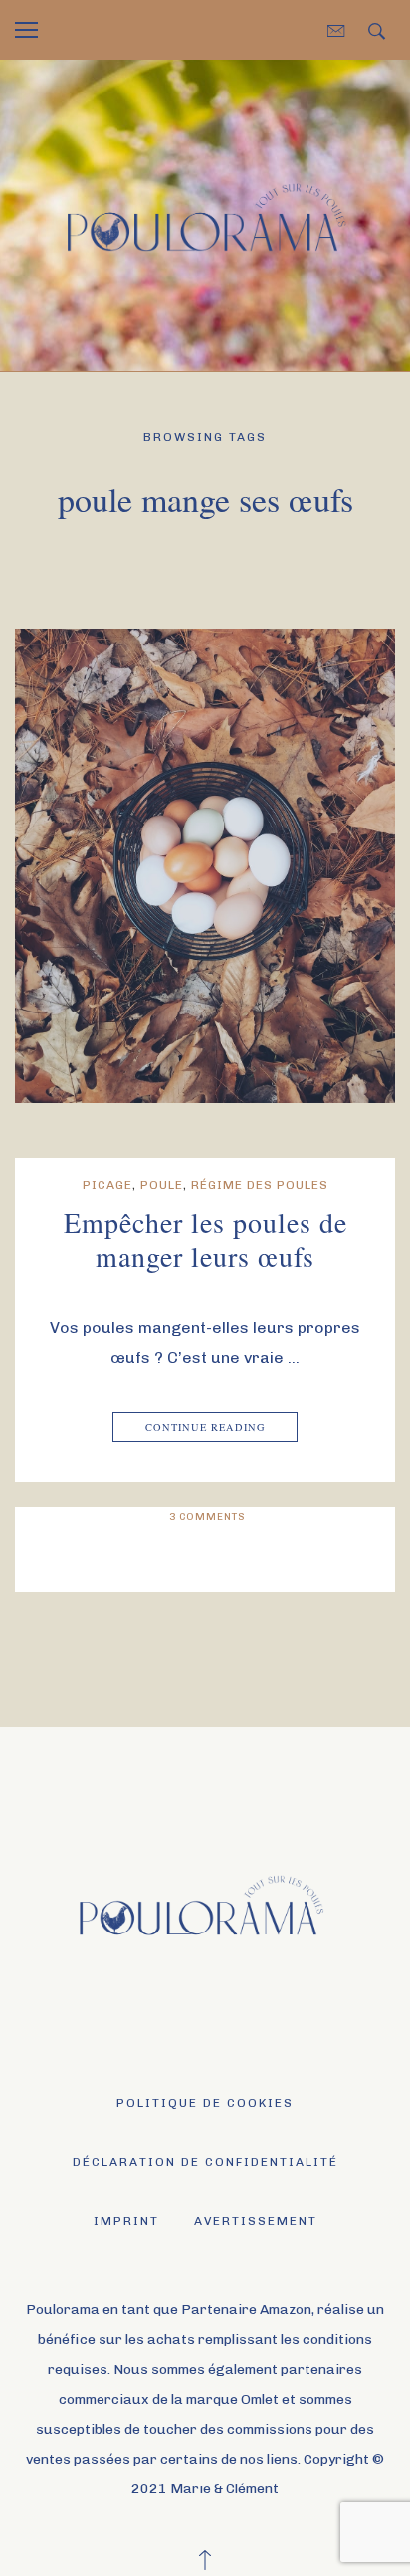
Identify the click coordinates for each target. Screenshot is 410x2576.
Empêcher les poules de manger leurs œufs (205, 1239)
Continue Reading (205, 1427)
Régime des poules (260, 1185)
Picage (107, 1185)
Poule (162, 1185)
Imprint (126, 2221)
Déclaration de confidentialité (205, 2162)
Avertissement (256, 2221)
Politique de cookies (205, 2103)
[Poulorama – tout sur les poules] (205, 214)
